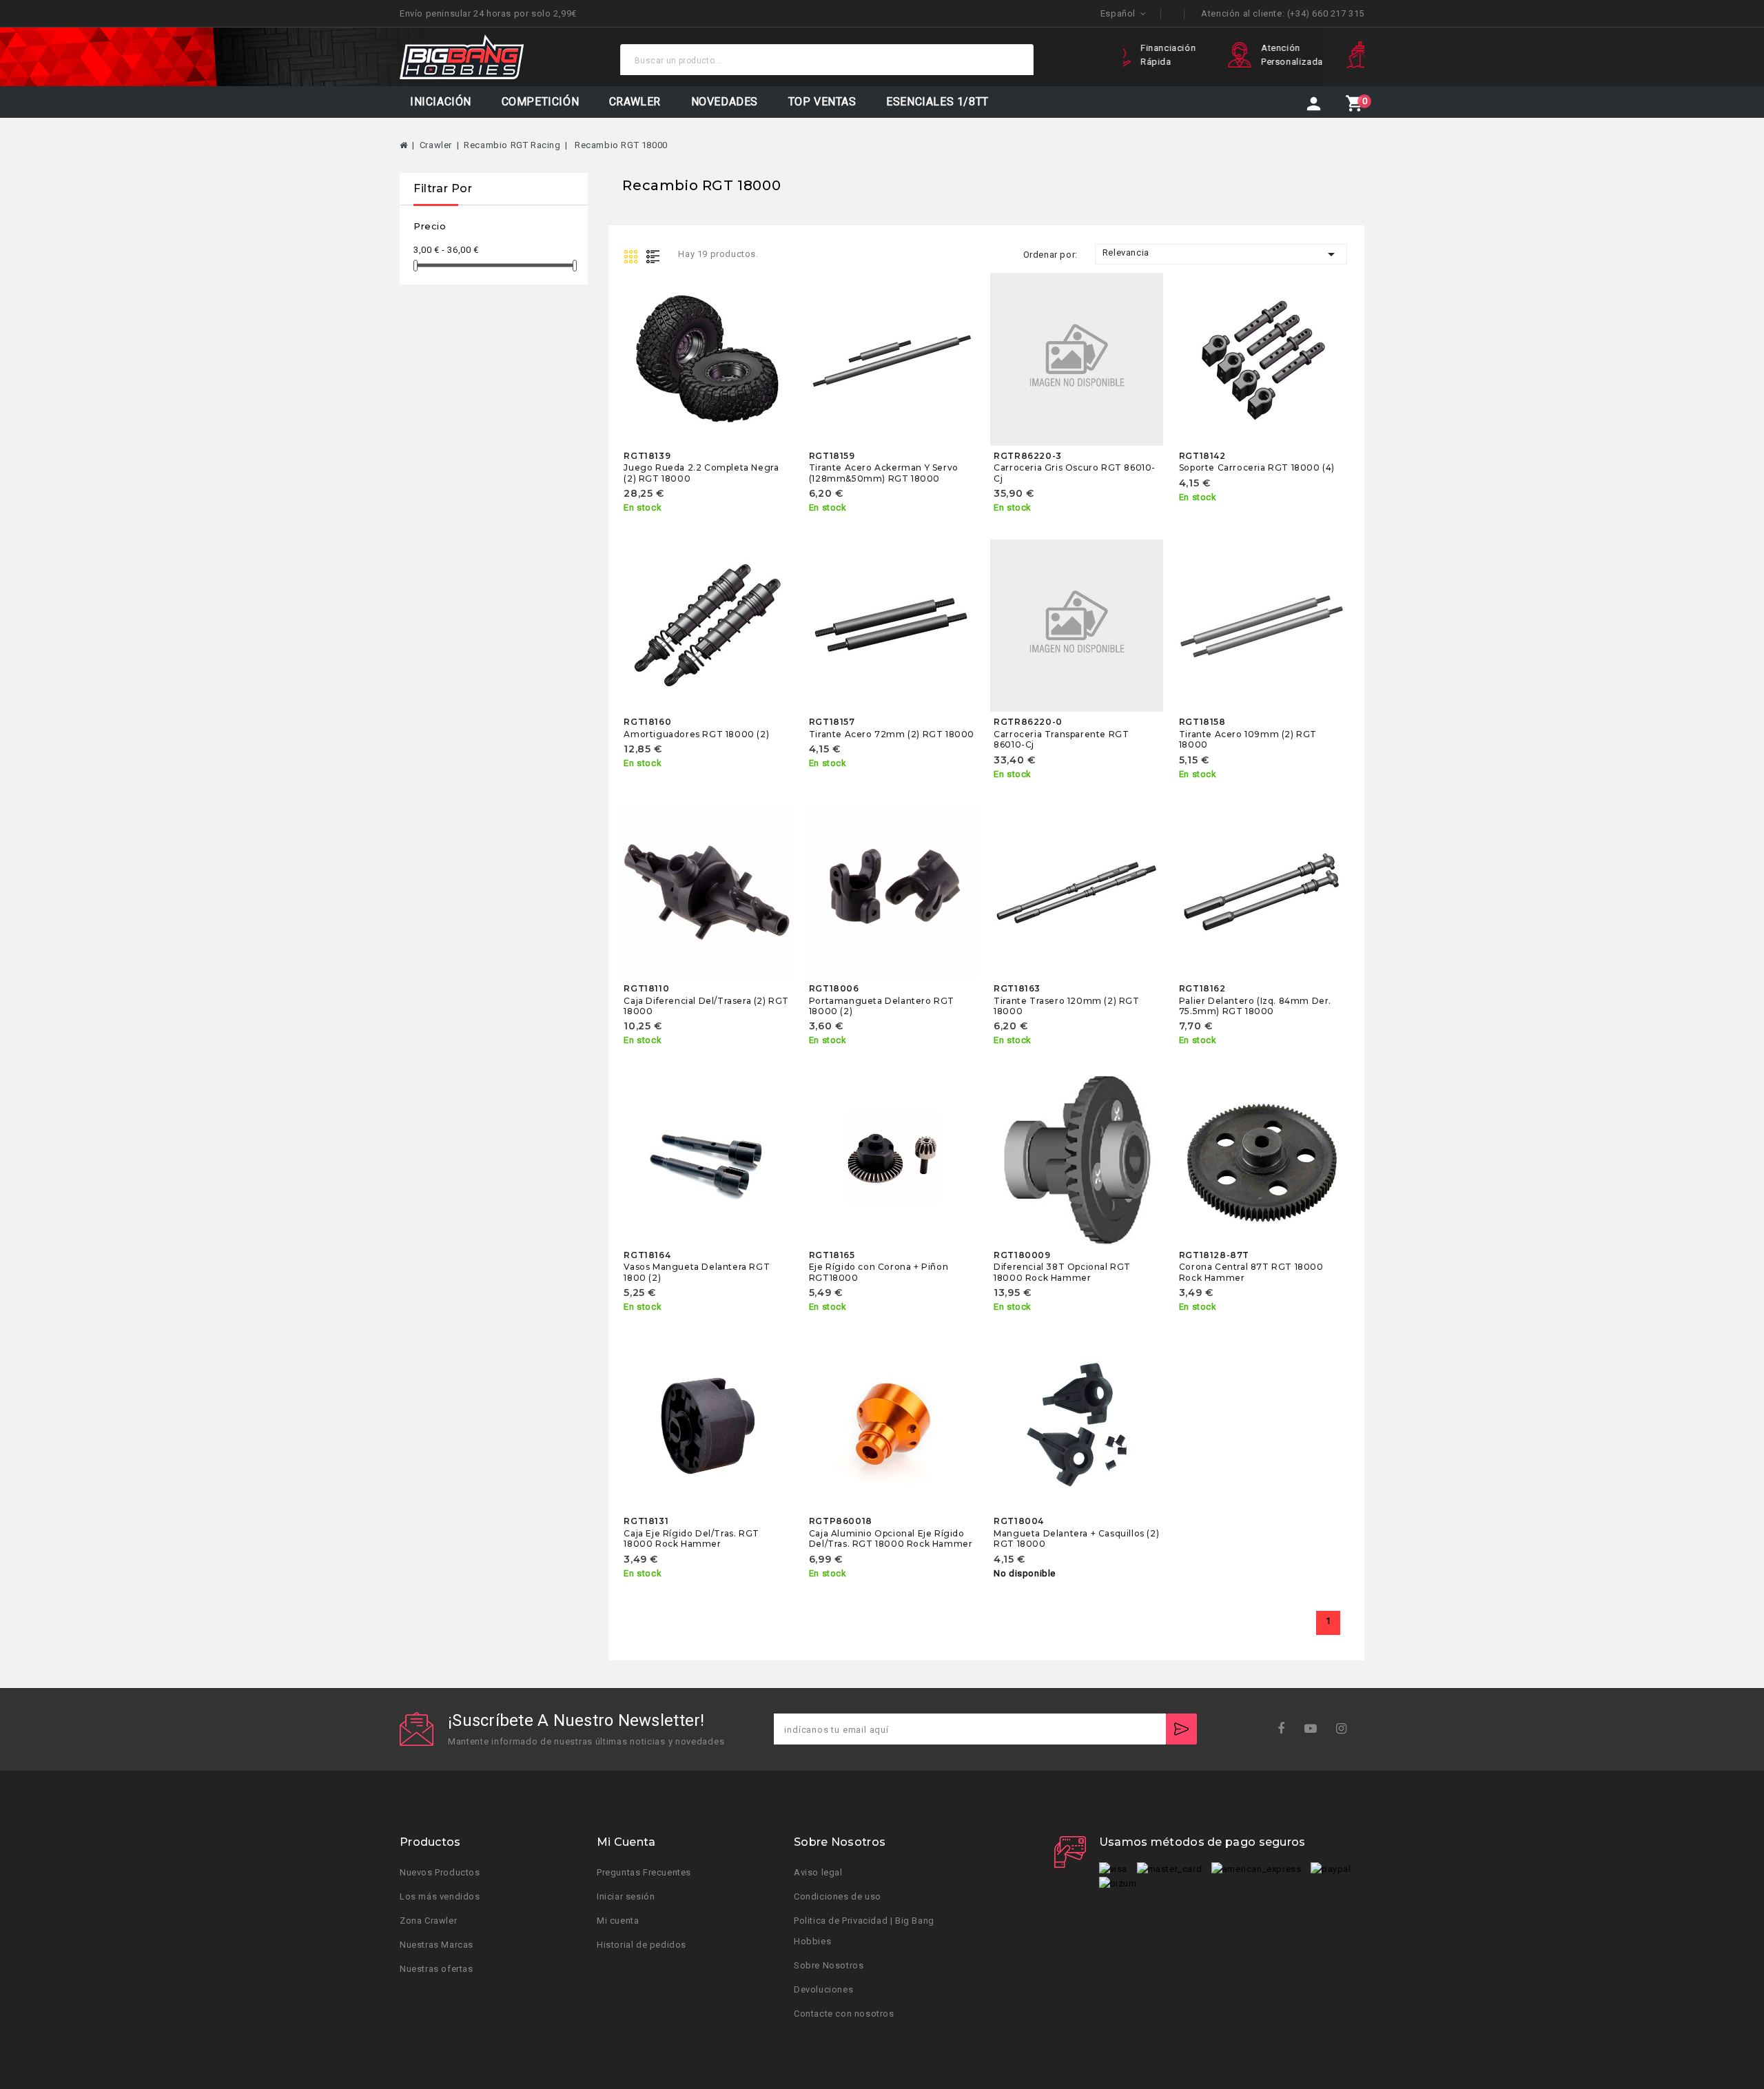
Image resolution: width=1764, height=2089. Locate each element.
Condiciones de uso (838, 1896)
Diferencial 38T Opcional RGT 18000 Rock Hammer (1062, 1272)
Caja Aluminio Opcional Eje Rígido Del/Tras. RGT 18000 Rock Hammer (891, 1539)
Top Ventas (822, 102)
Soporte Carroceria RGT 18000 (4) (1257, 467)
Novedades (725, 102)
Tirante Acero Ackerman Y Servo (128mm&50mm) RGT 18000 (884, 473)
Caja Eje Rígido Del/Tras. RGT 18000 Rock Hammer (691, 1539)
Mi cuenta (618, 1920)
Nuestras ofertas (437, 1968)
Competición (541, 102)
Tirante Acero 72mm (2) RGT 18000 (892, 734)
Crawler (635, 102)
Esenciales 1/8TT (937, 102)
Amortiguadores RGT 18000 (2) (696, 734)
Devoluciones (823, 1989)
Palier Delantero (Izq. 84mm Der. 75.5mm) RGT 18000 (1255, 1006)
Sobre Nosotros (829, 1965)
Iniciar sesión (626, 1896)
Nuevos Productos (440, 1872)
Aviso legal (818, 1872)
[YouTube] (1315, 1729)
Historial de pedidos (642, 1944)
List (656, 256)
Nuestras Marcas (437, 1944)
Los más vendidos (440, 1896)
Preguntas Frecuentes (644, 1872)
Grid (633, 256)
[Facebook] (1285, 1729)
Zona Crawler (428, 1920)
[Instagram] (1346, 1729)
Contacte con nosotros (844, 2013)
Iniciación (441, 102)
